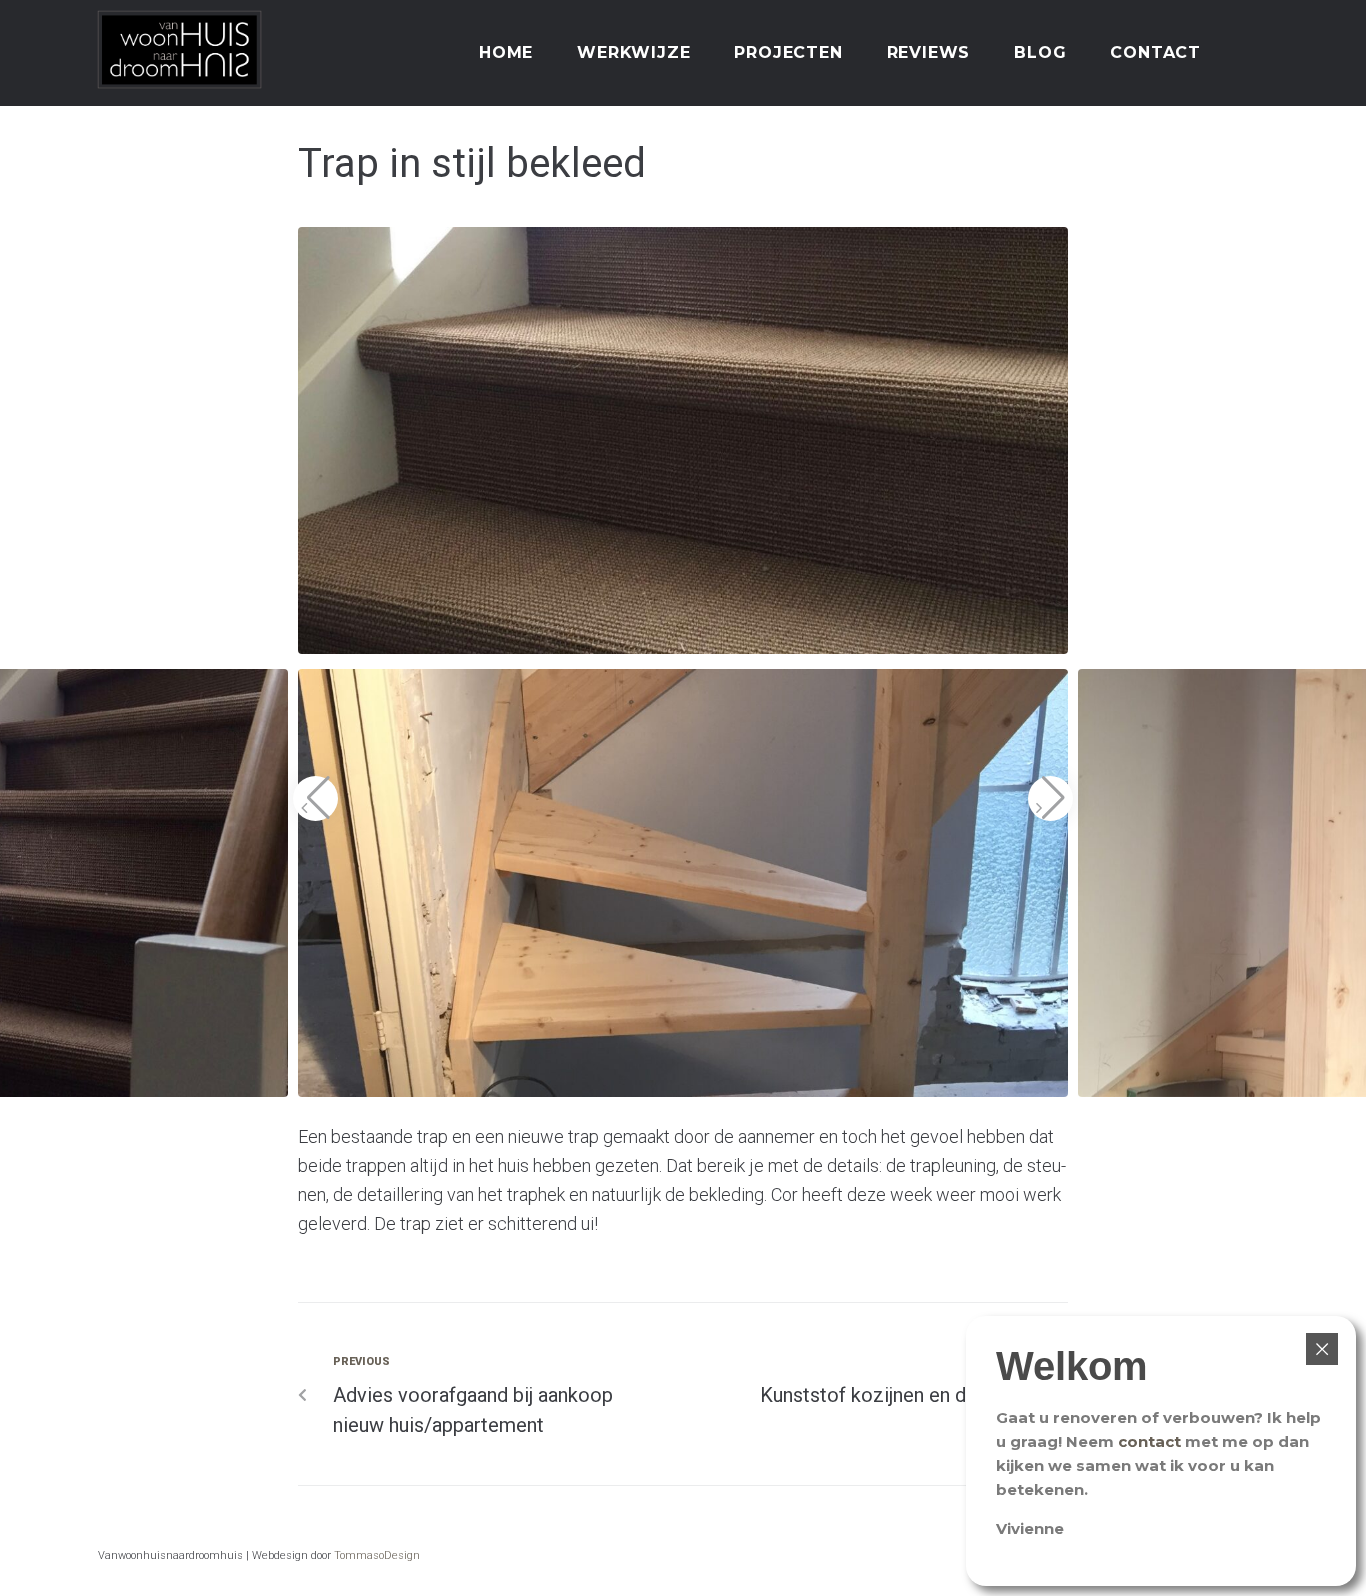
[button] (315, 798)
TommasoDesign (377, 1555)
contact (1149, 1441)
